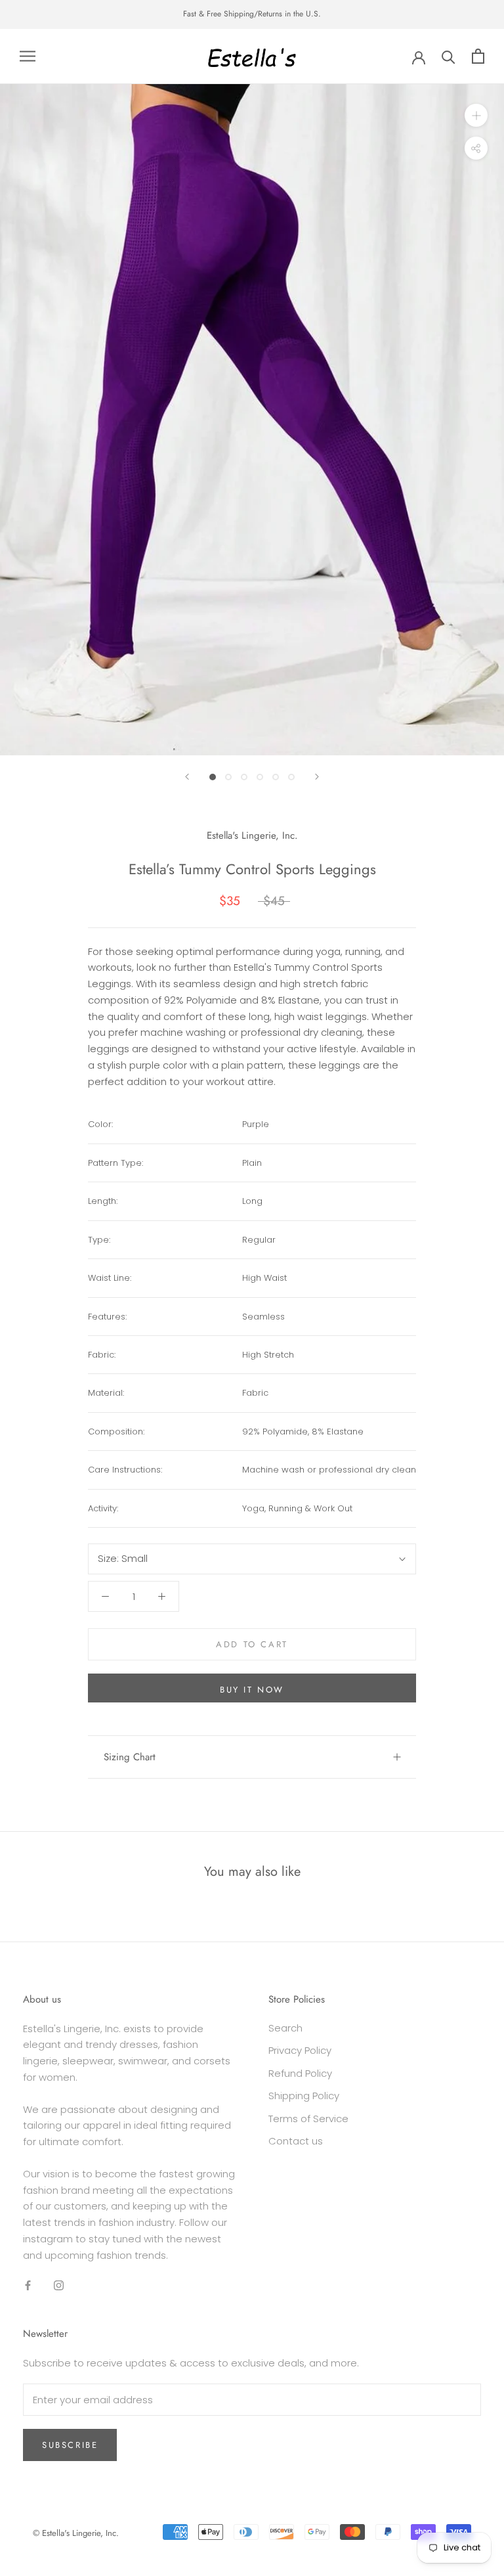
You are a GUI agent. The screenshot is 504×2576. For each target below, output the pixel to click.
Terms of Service (308, 2119)
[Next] (317, 777)
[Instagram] (59, 2285)
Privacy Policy (300, 2050)
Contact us (296, 2141)
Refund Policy (300, 2073)
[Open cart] (478, 56)
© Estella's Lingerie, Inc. (76, 2533)
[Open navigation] (28, 56)
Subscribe (70, 2445)
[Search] (449, 56)
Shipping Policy (304, 2096)
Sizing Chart (130, 1757)
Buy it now (252, 1690)
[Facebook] (28, 2285)
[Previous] (187, 777)
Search (285, 2028)
